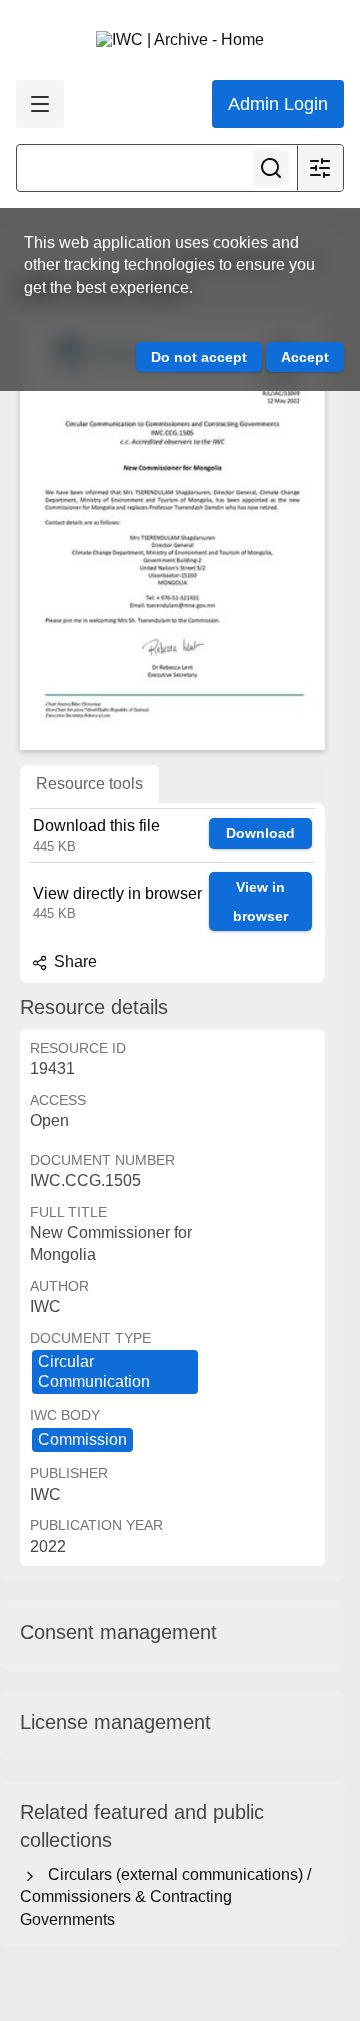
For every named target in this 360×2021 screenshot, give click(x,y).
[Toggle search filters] (320, 168)
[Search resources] (271, 168)
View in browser (260, 901)
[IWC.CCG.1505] (172, 533)
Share (73, 961)
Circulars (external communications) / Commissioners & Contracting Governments (165, 1897)
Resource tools (89, 783)
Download (260, 833)
